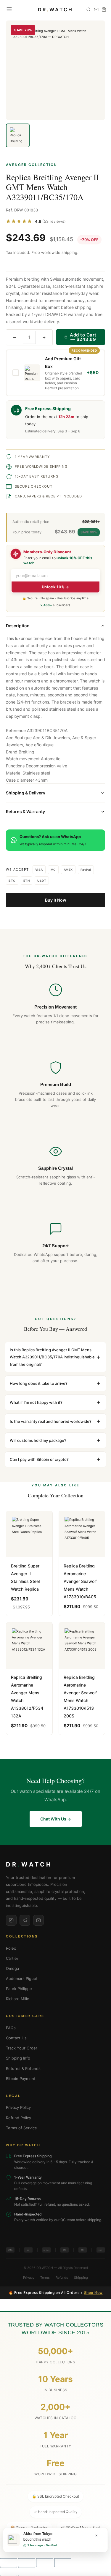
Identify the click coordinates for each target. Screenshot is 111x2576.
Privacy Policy (18, 2107)
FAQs (11, 2028)
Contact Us (16, 2038)
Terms (45, 2278)
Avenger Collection (32, 165)
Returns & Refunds (23, 2068)
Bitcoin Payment (21, 2079)
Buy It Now (56, 900)
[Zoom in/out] (9, 2563)
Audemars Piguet (22, 1978)
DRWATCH (55, 10)
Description (18, 626)
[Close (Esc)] (63, 2563)
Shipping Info (18, 2058)
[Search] (89, 10)
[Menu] (9, 10)
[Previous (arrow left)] (9, 2572)
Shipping (81, 2278)
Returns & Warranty (25, 811)
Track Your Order (22, 2048)
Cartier (12, 1958)
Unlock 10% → (55, 587)
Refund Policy (18, 2118)
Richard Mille (18, 1999)
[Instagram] (11, 1920)
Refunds (62, 2278)
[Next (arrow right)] (27, 2572)
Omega (12, 1968)
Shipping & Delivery (26, 793)
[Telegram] (25, 1920)
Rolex (11, 1948)
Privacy (29, 2278)
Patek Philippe (19, 1989)
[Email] (38, 1920)
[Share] (45, 2563)
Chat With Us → (56, 1819)
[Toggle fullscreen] (27, 2563)
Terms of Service (21, 2128)
